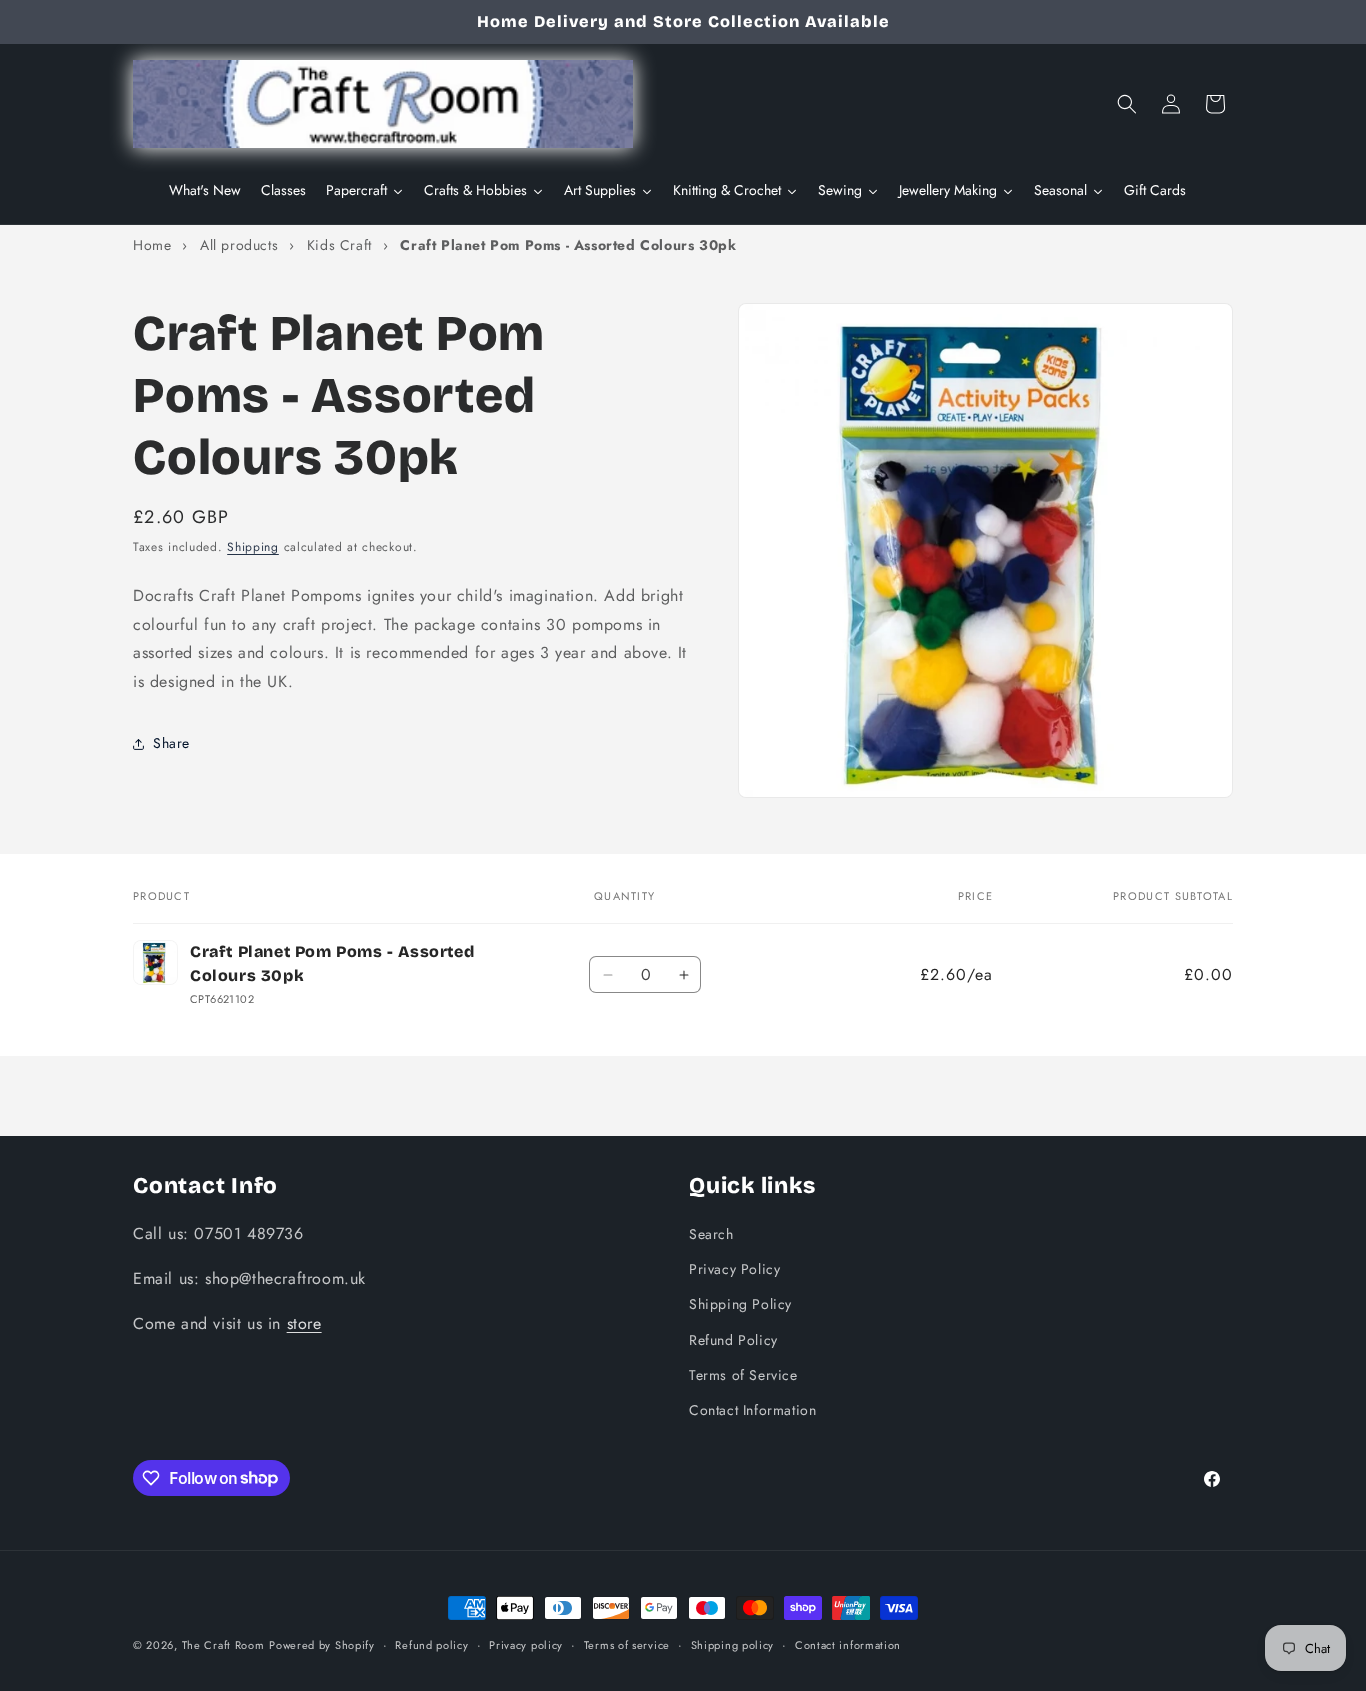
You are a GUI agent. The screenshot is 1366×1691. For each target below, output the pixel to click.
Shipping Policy (740, 1304)
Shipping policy (733, 1644)
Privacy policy (526, 1644)
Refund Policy (733, 1339)
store (304, 1322)
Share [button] (171, 744)
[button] (1127, 104)
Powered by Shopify (322, 1645)
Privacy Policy (734, 1269)
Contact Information (752, 1409)
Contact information (848, 1644)
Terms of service (627, 1644)
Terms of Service (743, 1374)
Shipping (253, 547)
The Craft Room (223, 1645)
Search (711, 1233)
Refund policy (431, 1644)
